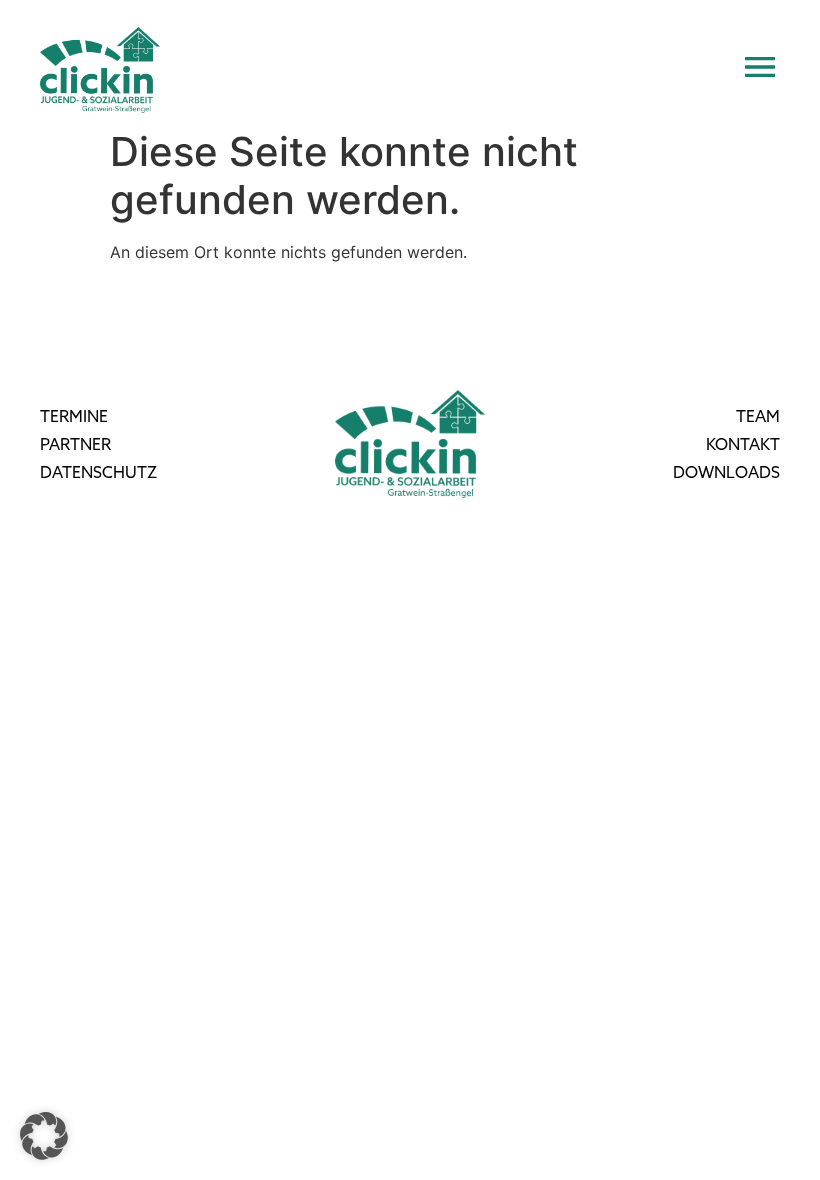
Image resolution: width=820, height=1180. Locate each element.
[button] (44, 1136)
